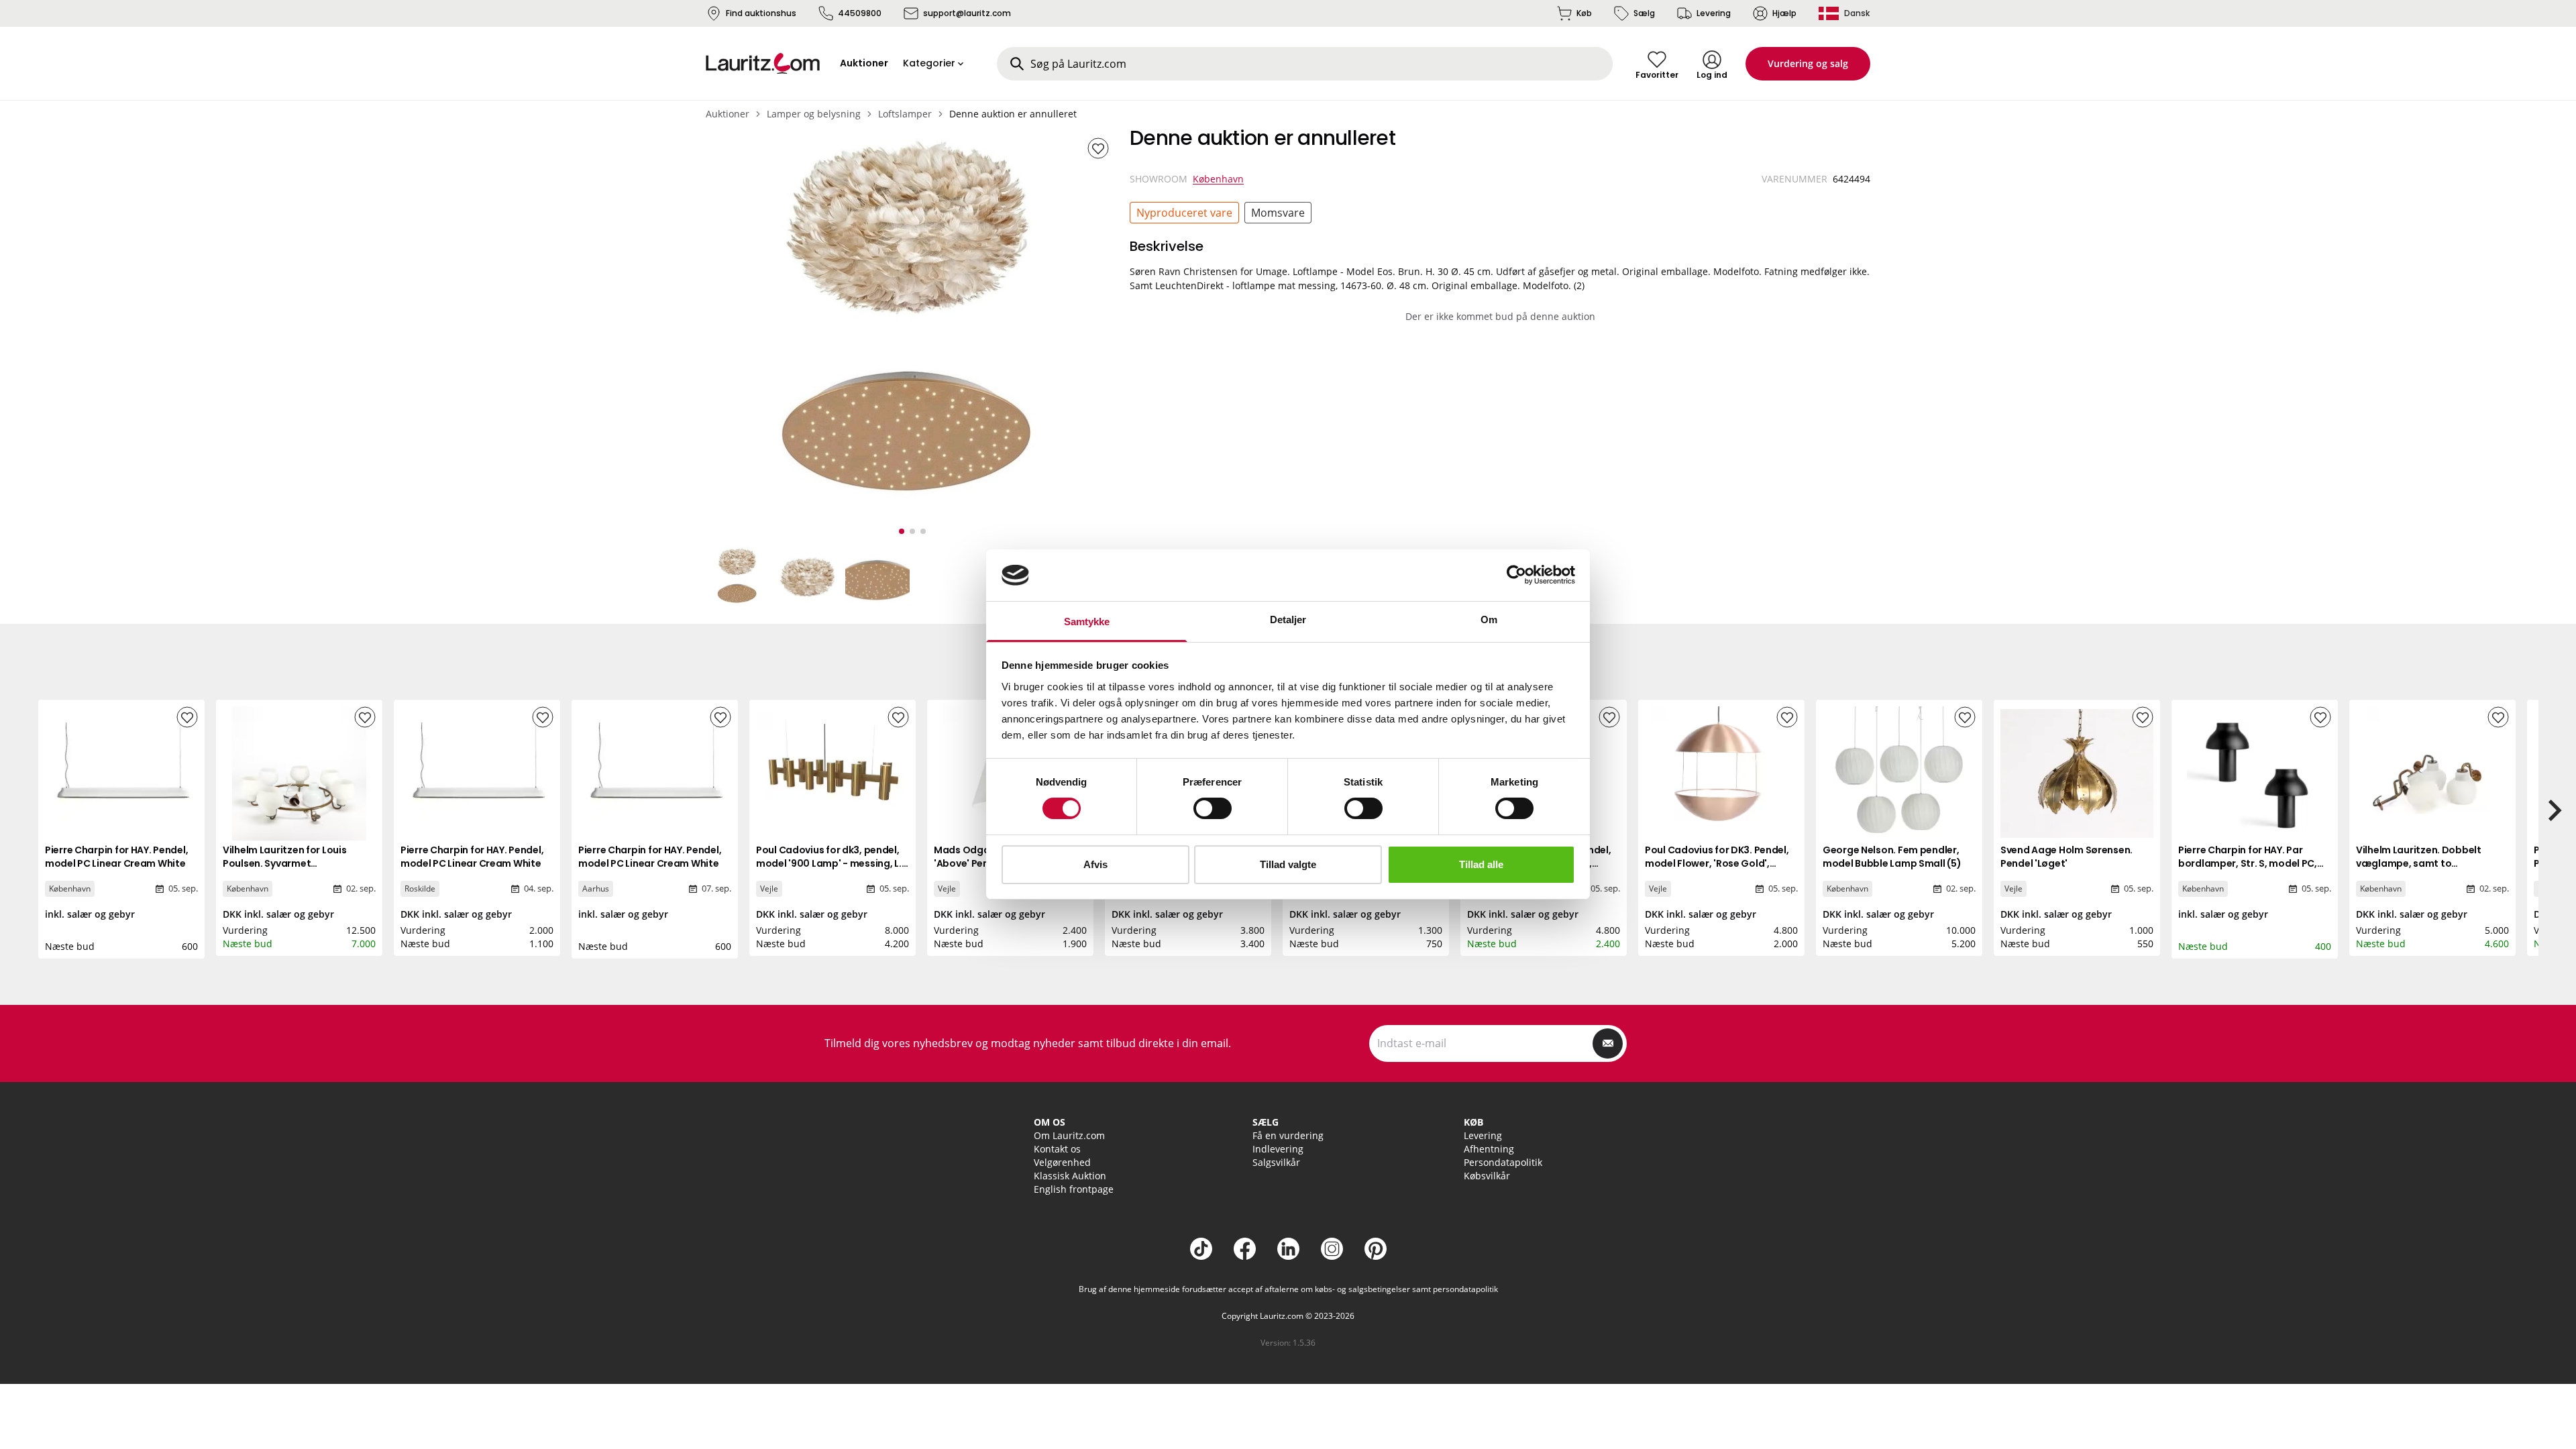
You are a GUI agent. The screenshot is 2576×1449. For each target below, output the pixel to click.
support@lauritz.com (967, 13)
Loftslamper (905, 114)
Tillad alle (1481, 864)
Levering (1714, 13)
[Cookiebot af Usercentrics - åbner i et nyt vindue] (1516, 575)
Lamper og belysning (814, 114)
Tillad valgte (1288, 864)
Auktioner (728, 114)
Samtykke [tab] (1087, 622)
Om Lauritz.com (1069, 1135)
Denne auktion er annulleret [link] (1013, 114)
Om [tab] (1489, 620)
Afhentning (1489, 1149)
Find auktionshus (761, 13)
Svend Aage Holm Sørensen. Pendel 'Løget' (2067, 857)
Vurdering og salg (1808, 63)
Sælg (1644, 13)
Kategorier (929, 63)
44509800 (860, 13)
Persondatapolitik (1503, 1162)
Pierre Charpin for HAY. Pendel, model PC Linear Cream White (116, 857)
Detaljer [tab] (1288, 620)
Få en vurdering (1288, 1135)
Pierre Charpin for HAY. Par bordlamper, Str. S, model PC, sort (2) (2248, 863)
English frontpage (1074, 1189)
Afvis (1095, 864)
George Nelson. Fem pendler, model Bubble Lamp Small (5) (1892, 857)
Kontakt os (1057, 1149)
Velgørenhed (1062, 1162)
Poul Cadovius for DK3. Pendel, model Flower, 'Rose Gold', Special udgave (1717, 863)
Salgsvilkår (1276, 1162)
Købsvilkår (1487, 1176)
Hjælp (1784, 13)
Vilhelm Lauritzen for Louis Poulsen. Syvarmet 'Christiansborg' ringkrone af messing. (291, 870)
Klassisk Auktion (1070, 1176)
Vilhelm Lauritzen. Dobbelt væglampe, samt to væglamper (2419, 863)
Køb (1584, 13)
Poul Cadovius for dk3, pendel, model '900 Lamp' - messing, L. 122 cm (829, 863)
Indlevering (1278, 1149)
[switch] (1213, 808)
